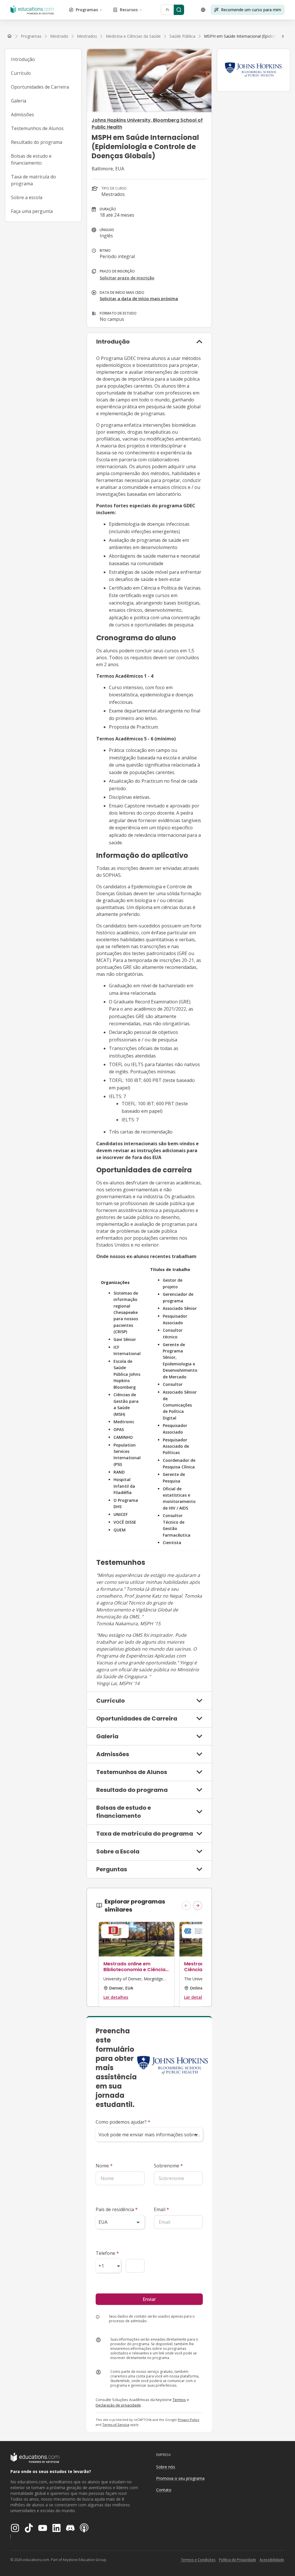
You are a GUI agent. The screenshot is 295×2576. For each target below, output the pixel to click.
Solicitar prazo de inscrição (127, 278)
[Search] (179, 10)
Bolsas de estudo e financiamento (31, 159)
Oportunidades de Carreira (40, 87)
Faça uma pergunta (32, 211)
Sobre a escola (27, 197)
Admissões (22, 115)
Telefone (107, 2253)
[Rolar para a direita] (283, 36)
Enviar (149, 2299)
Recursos (129, 10)
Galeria (19, 101)
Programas (87, 10)
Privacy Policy (189, 2420)
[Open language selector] (203, 10)
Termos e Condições (198, 2560)
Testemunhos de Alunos (37, 128)
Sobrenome (168, 2166)
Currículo (21, 73)
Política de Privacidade (238, 2560)
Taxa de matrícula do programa (33, 180)
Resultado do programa (37, 142)
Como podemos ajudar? (123, 2122)
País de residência (117, 2209)
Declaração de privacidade (118, 2405)
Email (161, 2209)
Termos (179, 2400)
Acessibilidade (272, 2560)
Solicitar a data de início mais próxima (139, 299)
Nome (104, 2166)
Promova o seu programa (180, 2478)
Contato (164, 2490)
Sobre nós (166, 2467)
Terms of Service (116, 2424)
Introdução (23, 59)
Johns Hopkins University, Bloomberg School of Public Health (147, 124)
